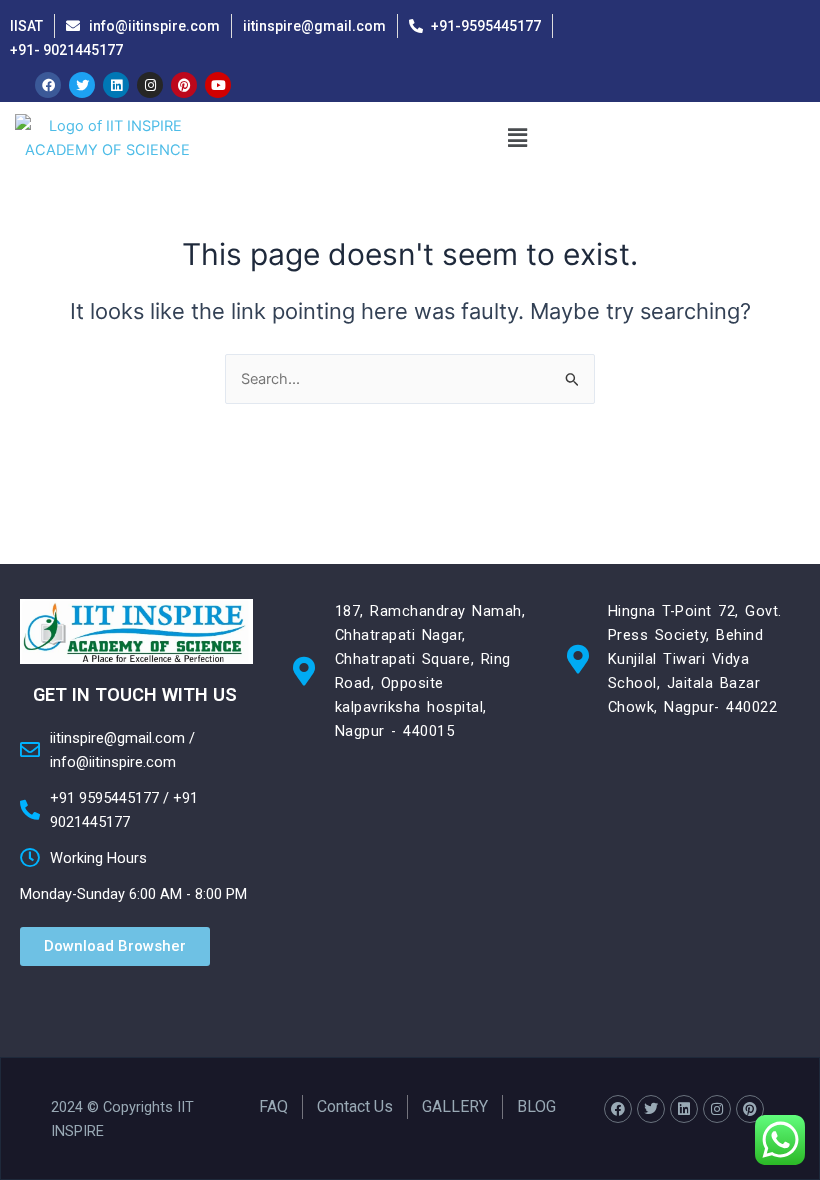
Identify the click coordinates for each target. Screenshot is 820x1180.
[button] (517, 138)
